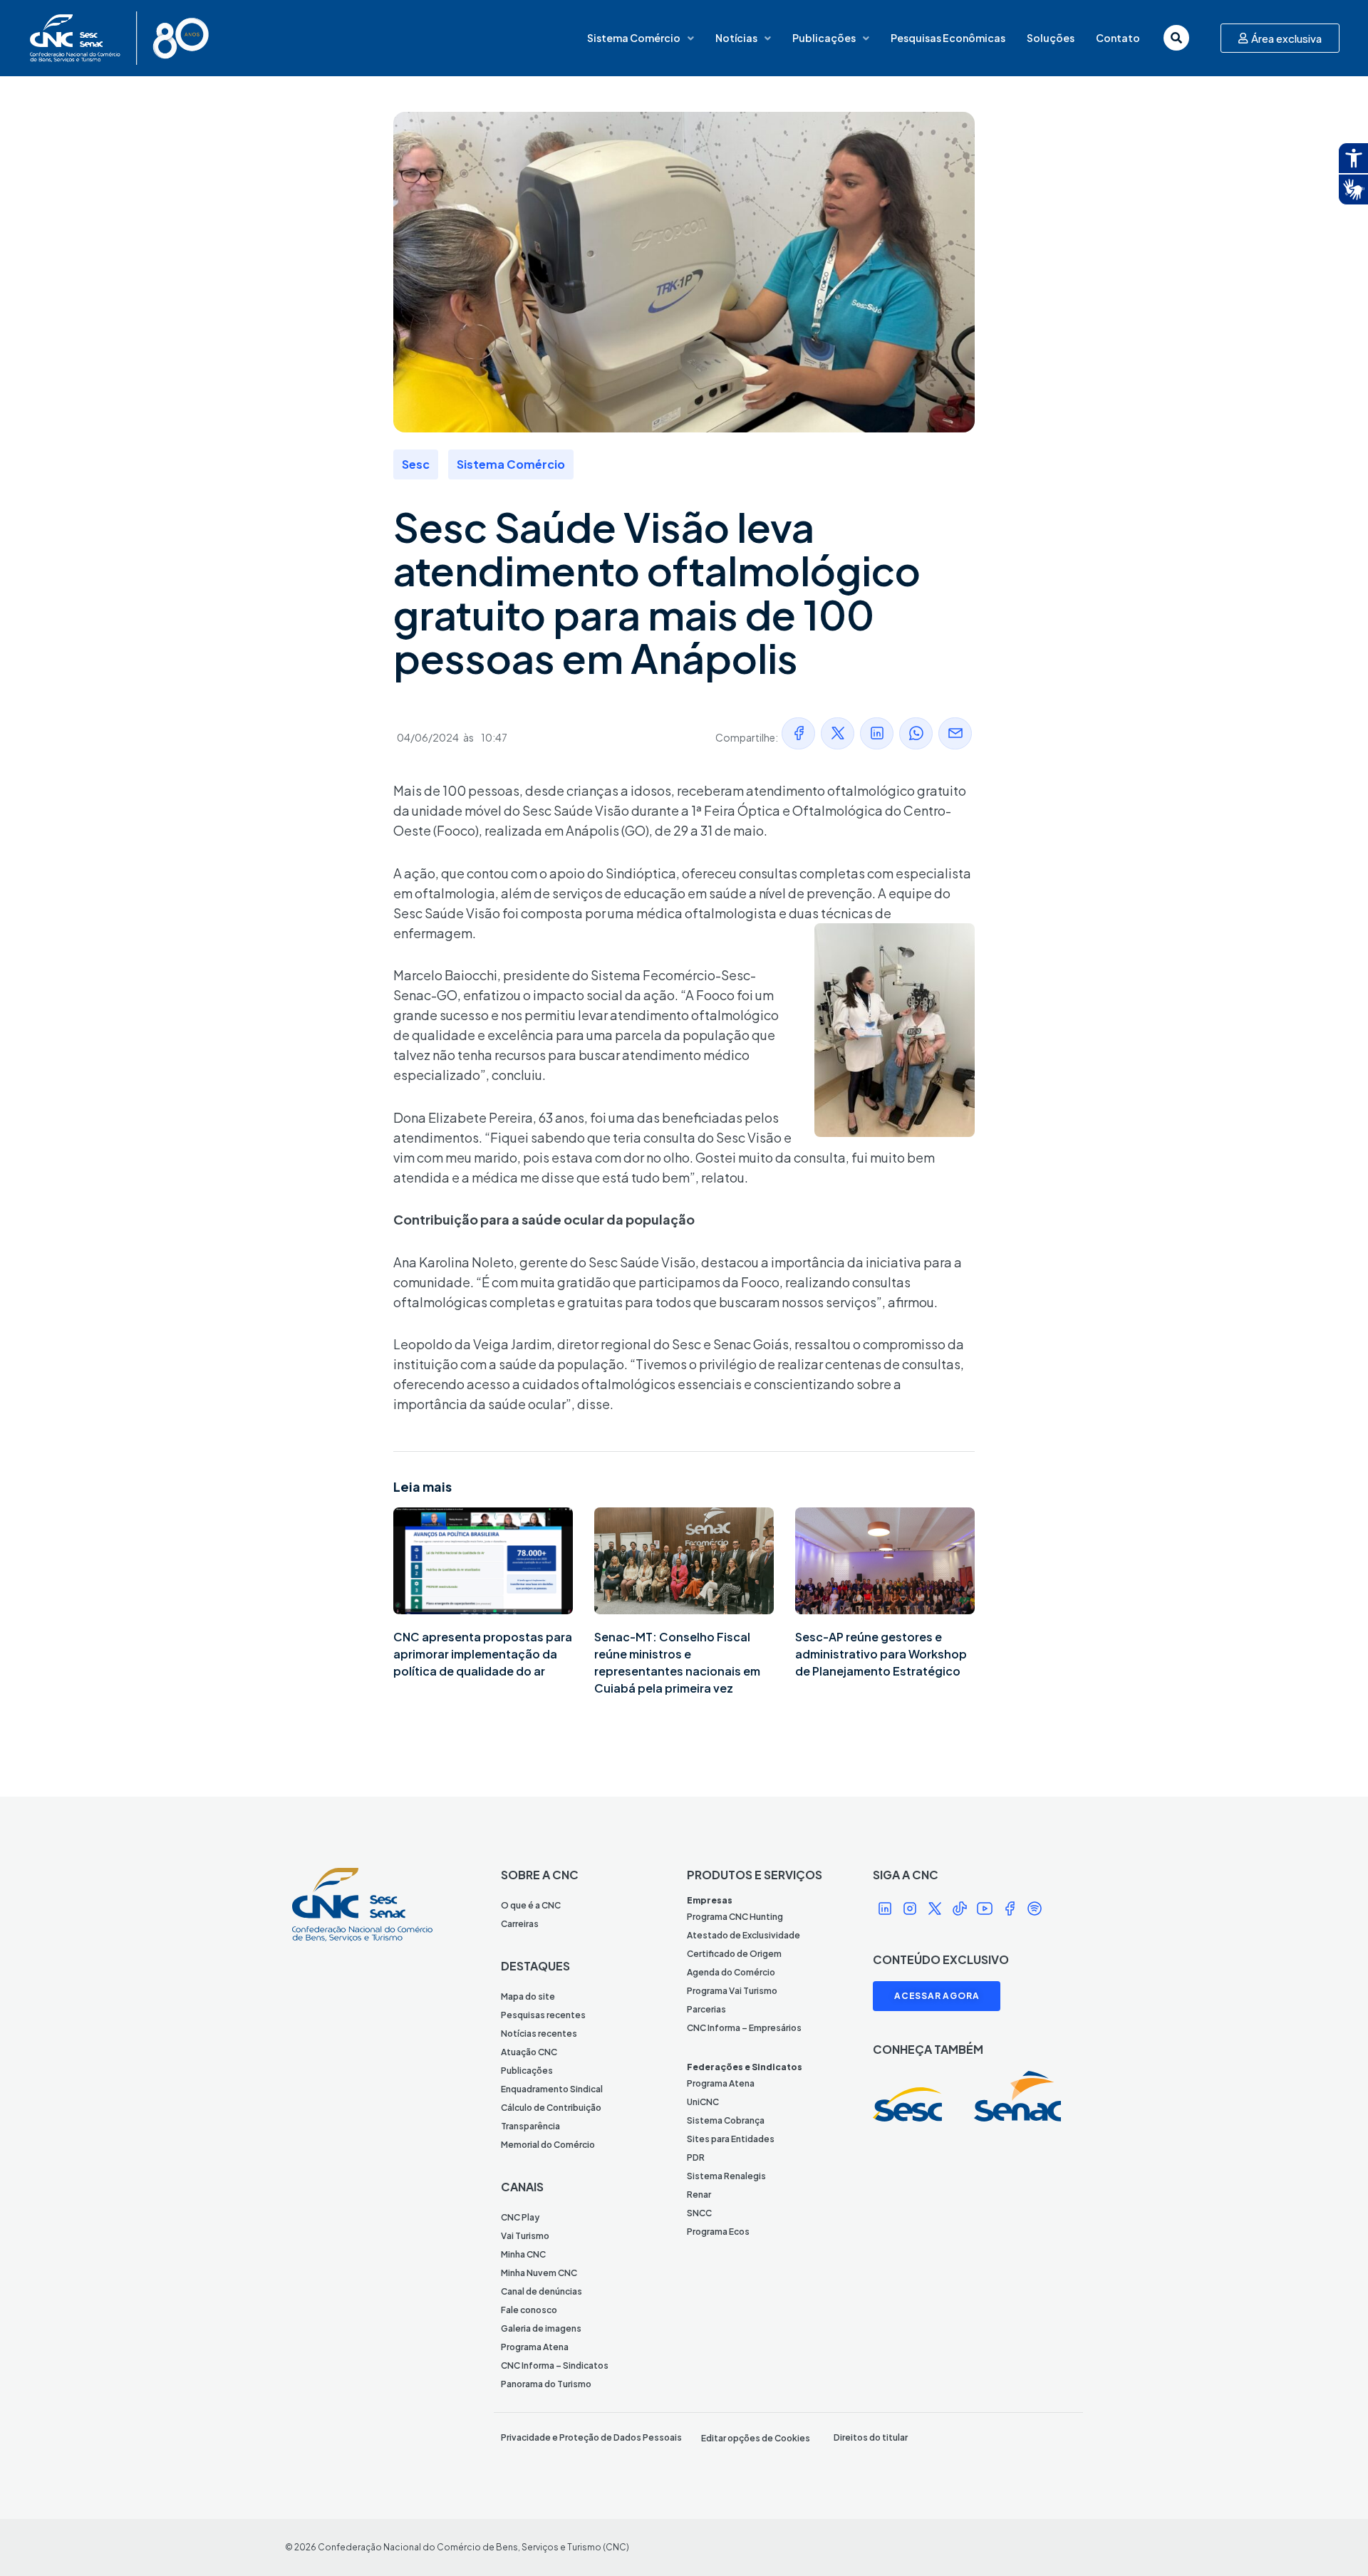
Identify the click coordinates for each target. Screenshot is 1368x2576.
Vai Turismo (525, 2236)
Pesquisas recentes (543, 2015)
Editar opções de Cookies (756, 2438)
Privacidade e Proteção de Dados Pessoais (591, 2437)
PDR (696, 2157)
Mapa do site (528, 1996)
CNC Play (520, 2217)
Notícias (736, 38)
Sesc (416, 464)
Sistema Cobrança (726, 2120)
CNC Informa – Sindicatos (555, 2365)
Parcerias (706, 2009)
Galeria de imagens (541, 2328)
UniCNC (703, 2102)
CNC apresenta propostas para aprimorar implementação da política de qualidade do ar (483, 1654)
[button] (798, 733)
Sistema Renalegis (726, 2176)
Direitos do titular (871, 2437)
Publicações (824, 38)
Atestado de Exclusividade (743, 1935)
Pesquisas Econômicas (948, 38)
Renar (699, 2195)
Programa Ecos (718, 2232)
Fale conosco (529, 2310)
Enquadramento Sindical (552, 2089)
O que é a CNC (531, 1905)
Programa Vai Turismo (732, 1991)
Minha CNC (523, 2254)
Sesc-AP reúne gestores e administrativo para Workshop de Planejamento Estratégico (881, 1654)
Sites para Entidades (731, 2139)
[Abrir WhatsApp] (1332, 2540)
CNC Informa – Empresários (744, 2028)
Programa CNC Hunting (735, 1917)
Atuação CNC (529, 2052)
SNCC (699, 2213)
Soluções (1051, 38)
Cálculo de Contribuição (551, 2108)
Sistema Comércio (634, 38)
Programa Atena (535, 2347)
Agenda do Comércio (731, 1972)
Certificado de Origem (734, 1954)
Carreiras (520, 1924)
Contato (1118, 38)
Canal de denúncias (541, 2291)
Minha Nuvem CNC (539, 2273)
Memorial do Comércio (548, 2145)
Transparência (530, 2126)
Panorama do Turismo (546, 2384)
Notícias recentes (539, 2034)
